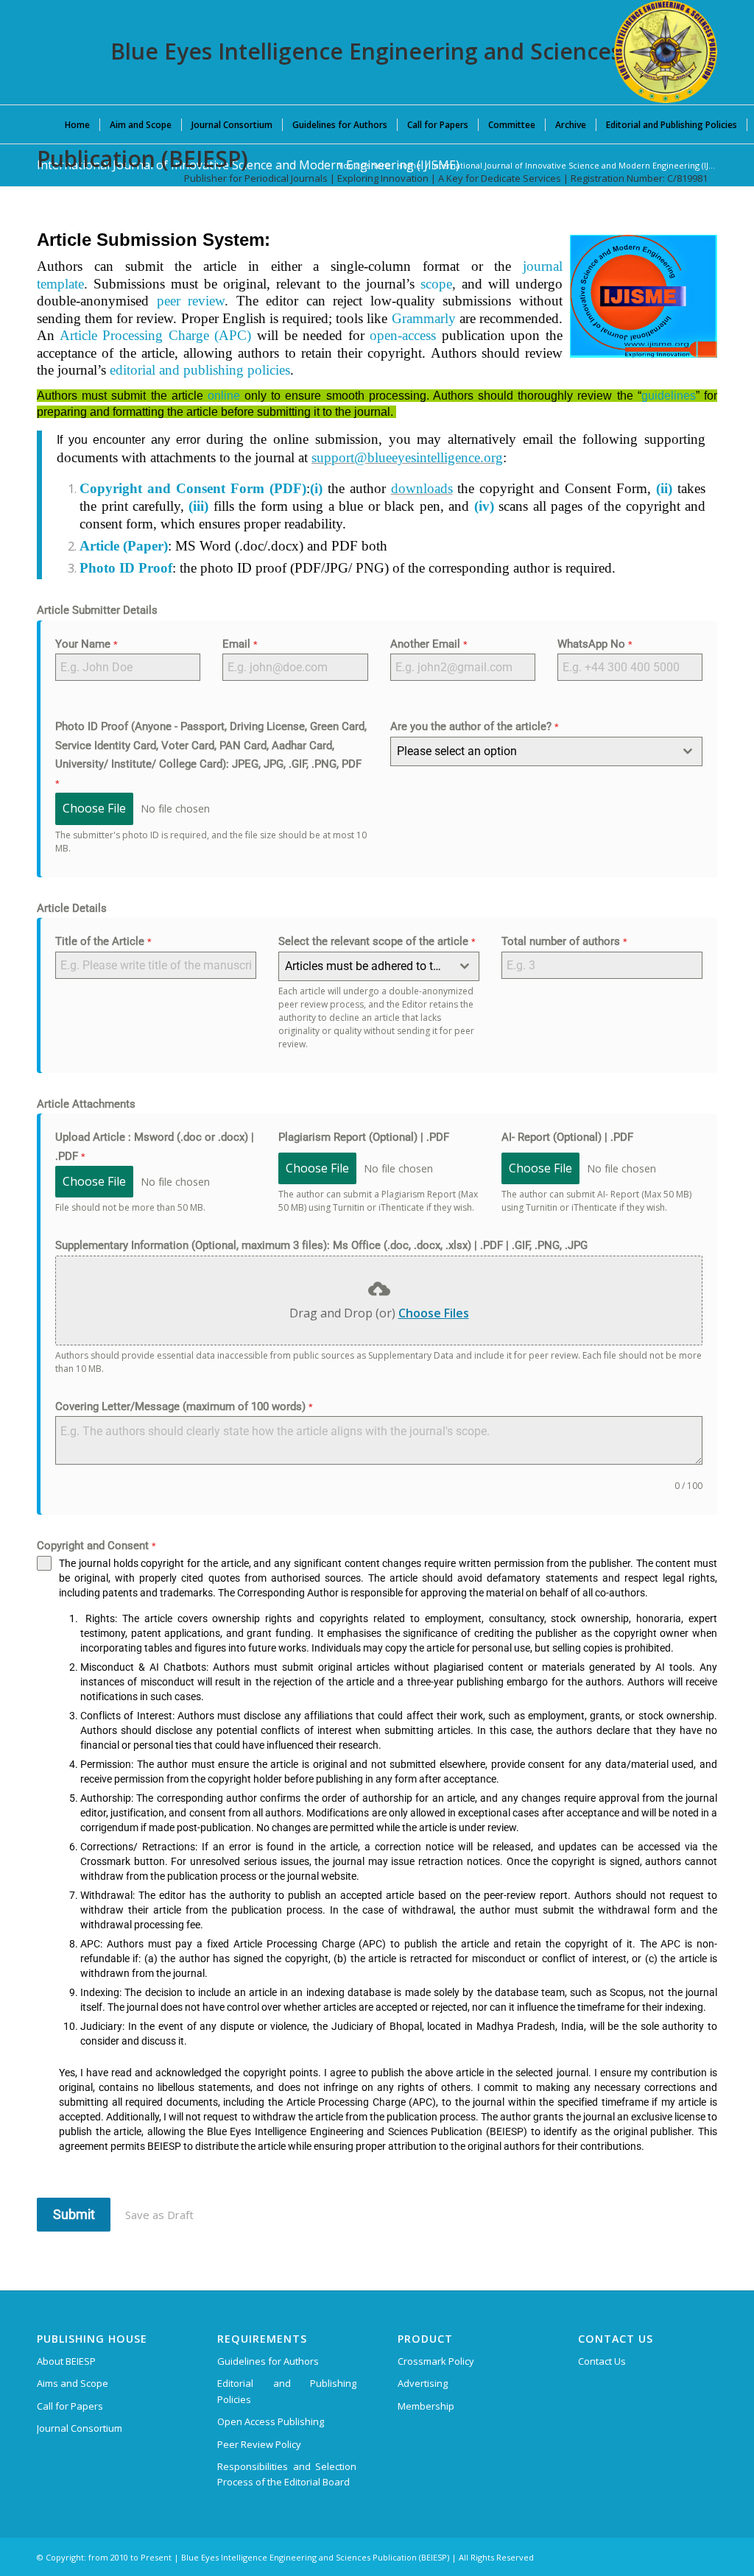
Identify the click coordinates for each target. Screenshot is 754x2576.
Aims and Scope (73, 2383)
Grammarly (424, 318)
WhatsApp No (595, 644)
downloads (422, 488)
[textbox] (533, 751)
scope (436, 284)
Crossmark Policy (436, 2361)
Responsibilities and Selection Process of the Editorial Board (287, 2474)
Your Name (87, 644)
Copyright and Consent (96, 1546)
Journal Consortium (80, 2428)
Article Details (72, 908)
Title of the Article (103, 941)
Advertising (423, 2383)
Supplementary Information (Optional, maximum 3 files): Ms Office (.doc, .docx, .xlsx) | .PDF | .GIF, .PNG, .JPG (321, 1245)
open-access (403, 335)
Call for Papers (70, 2406)
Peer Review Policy (259, 2444)
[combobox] (547, 751)
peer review (191, 301)
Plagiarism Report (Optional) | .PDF (364, 1137)
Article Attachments (86, 1104)
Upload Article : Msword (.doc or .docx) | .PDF (155, 1147)
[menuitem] (77, 124)
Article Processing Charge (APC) (156, 335)
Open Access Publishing (271, 2421)
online (224, 396)
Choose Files (434, 1313)
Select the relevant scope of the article (377, 941)
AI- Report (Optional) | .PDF (567, 1137)
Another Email (429, 644)
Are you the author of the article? (475, 726)
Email (240, 644)
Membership (426, 2406)
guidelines (669, 396)
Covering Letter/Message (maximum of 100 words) (184, 1406)
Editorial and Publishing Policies (287, 2391)
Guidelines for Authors (268, 2361)
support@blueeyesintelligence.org (407, 457)
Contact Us (602, 2361)
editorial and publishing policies (200, 370)
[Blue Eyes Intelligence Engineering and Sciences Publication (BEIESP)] (666, 52)
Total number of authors (564, 941)
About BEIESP (66, 2361)
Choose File (94, 808)
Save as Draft (159, 2215)
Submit (74, 2214)
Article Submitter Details (97, 610)
